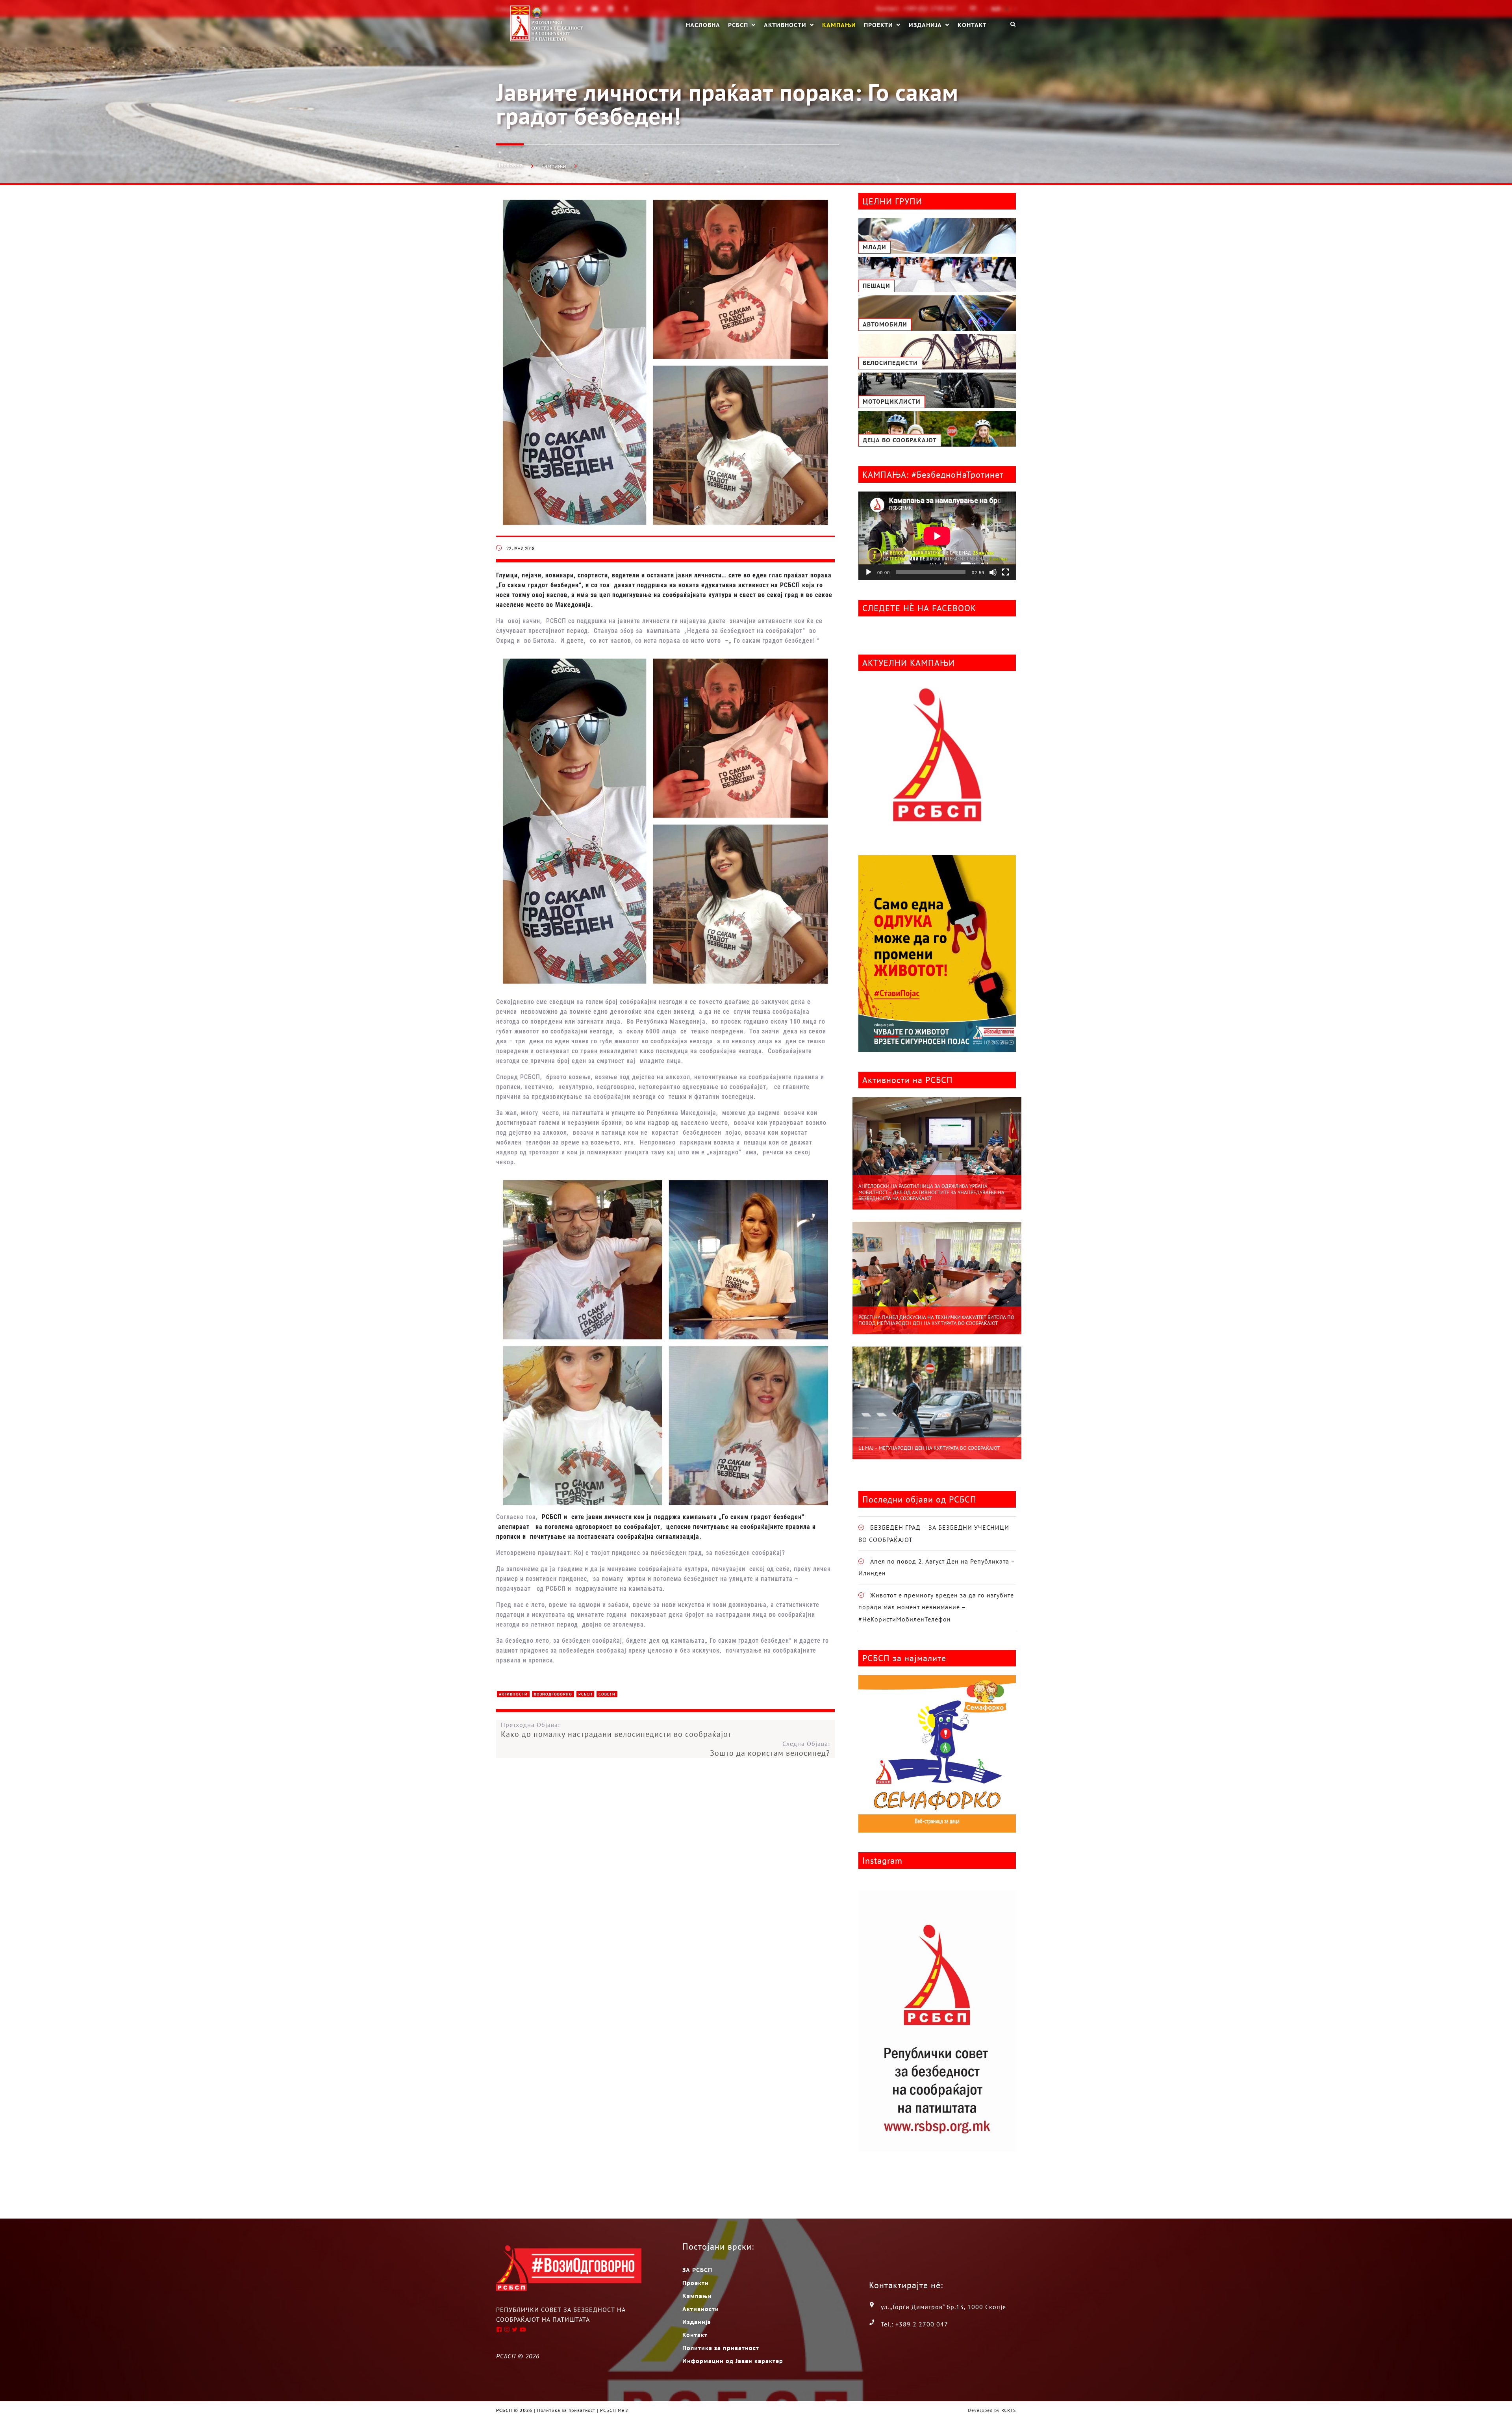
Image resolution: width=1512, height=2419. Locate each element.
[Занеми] (993, 572)
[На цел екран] (1006, 572)
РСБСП (738, 25)
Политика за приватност (721, 2348)
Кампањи (839, 24)
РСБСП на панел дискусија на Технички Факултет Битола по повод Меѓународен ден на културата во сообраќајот (936, 1320)
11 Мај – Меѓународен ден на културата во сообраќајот (929, 1448)
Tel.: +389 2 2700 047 (914, 2324)
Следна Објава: (770, 1749)
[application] (937, 536)
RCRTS (1009, 2410)
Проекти (878, 25)
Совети (607, 1694)
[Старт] (869, 572)
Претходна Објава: (616, 1730)
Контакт (972, 24)
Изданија (925, 25)
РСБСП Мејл (614, 2410)
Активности (785, 25)
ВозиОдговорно (553, 1694)
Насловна (703, 24)
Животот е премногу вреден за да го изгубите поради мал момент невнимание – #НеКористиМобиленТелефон (936, 1607)
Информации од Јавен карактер (733, 2361)
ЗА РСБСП (697, 2270)
